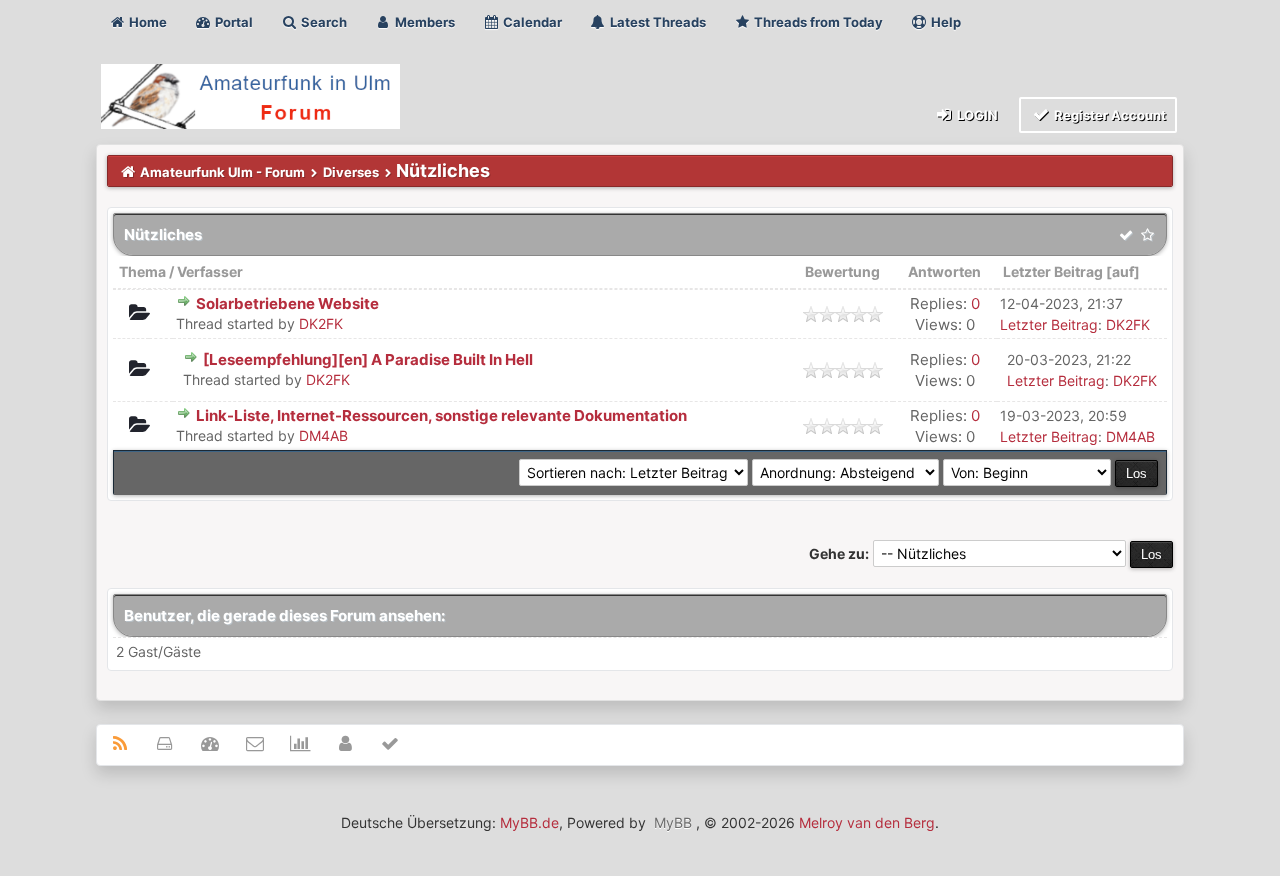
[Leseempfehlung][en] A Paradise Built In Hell (368, 359)
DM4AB (323, 435)
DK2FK (321, 323)
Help (944, 22)
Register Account (1108, 115)
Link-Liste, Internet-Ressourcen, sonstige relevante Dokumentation (441, 415)
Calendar (531, 22)
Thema (142, 271)
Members (423, 22)
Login (976, 115)
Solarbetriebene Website (287, 303)
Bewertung (842, 271)
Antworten (944, 271)
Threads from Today (817, 22)
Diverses (351, 172)
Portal (232, 22)
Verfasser (210, 271)
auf (1123, 271)
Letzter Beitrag (1053, 271)
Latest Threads (656, 22)
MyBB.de (529, 822)
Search (322, 22)
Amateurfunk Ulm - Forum (222, 172)
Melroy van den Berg (867, 822)
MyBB (673, 822)
